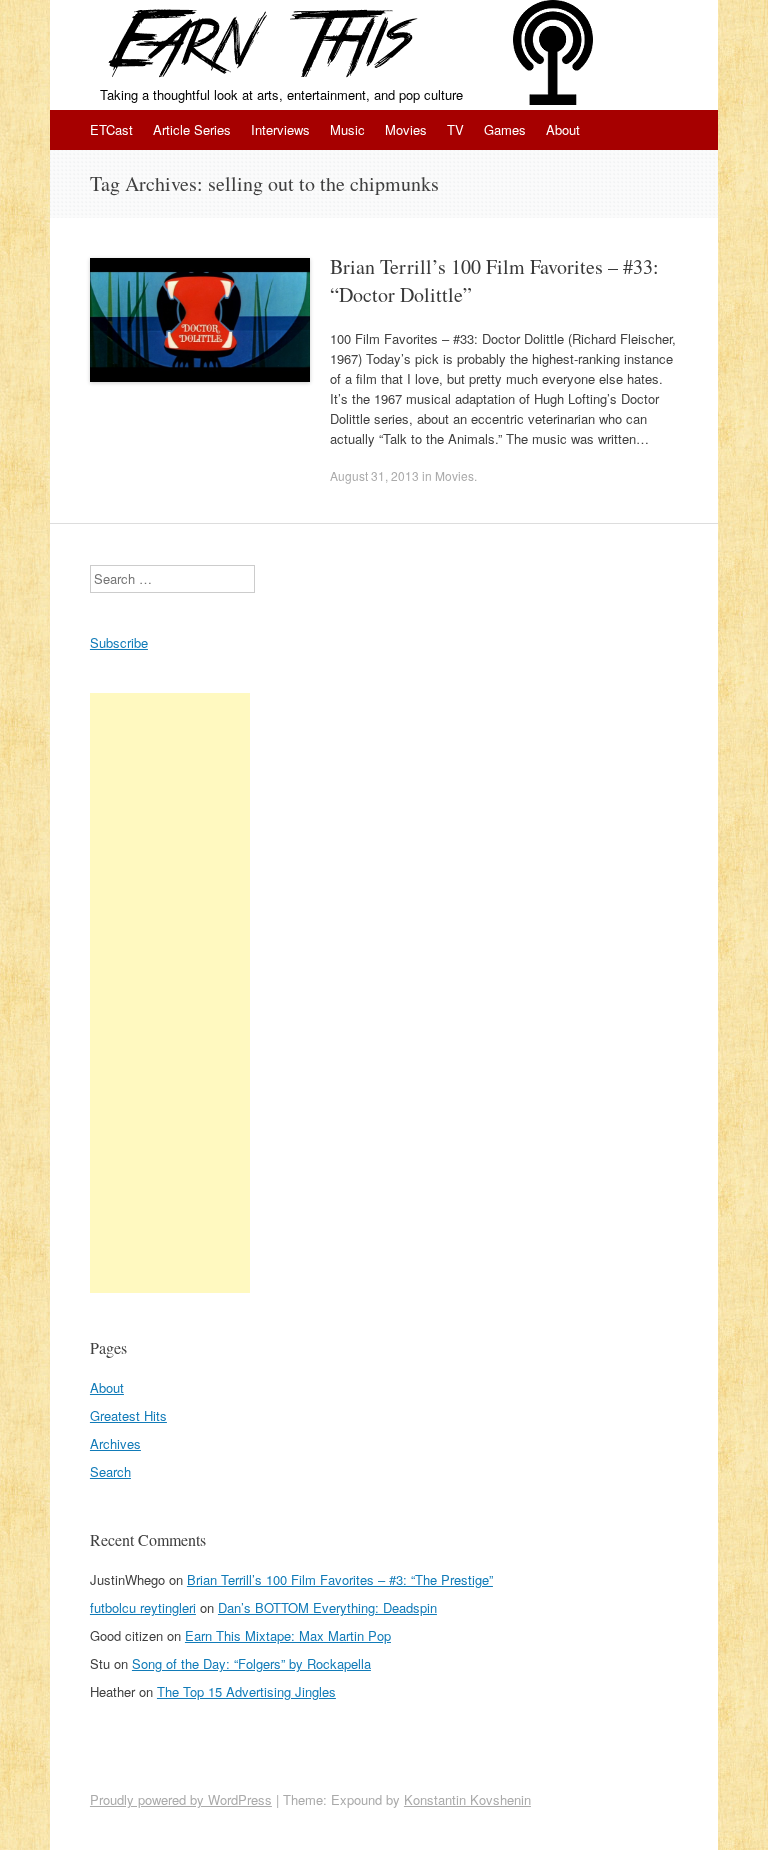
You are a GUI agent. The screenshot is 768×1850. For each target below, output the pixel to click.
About (563, 129)
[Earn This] (262, 42)
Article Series (192, 129)
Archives (115, 1443)
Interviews (280, 129)
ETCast (111, 129)
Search (110, 1471)
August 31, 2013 (374, 475)
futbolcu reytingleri (143, 1607)
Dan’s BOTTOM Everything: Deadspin (327, 1607)
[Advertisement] (170, 993)
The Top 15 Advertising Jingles (246, 1691)
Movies (406, 129)
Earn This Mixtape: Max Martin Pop (288, 1635)
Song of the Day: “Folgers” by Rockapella (251, 1663)
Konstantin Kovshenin (467, 1799)
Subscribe (119, 642)
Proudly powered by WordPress (181, 1799)
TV (455, 129)
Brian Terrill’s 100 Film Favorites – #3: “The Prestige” (340, 1579)
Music (347, 129)
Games (505, 129)
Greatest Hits (128, 1415)
